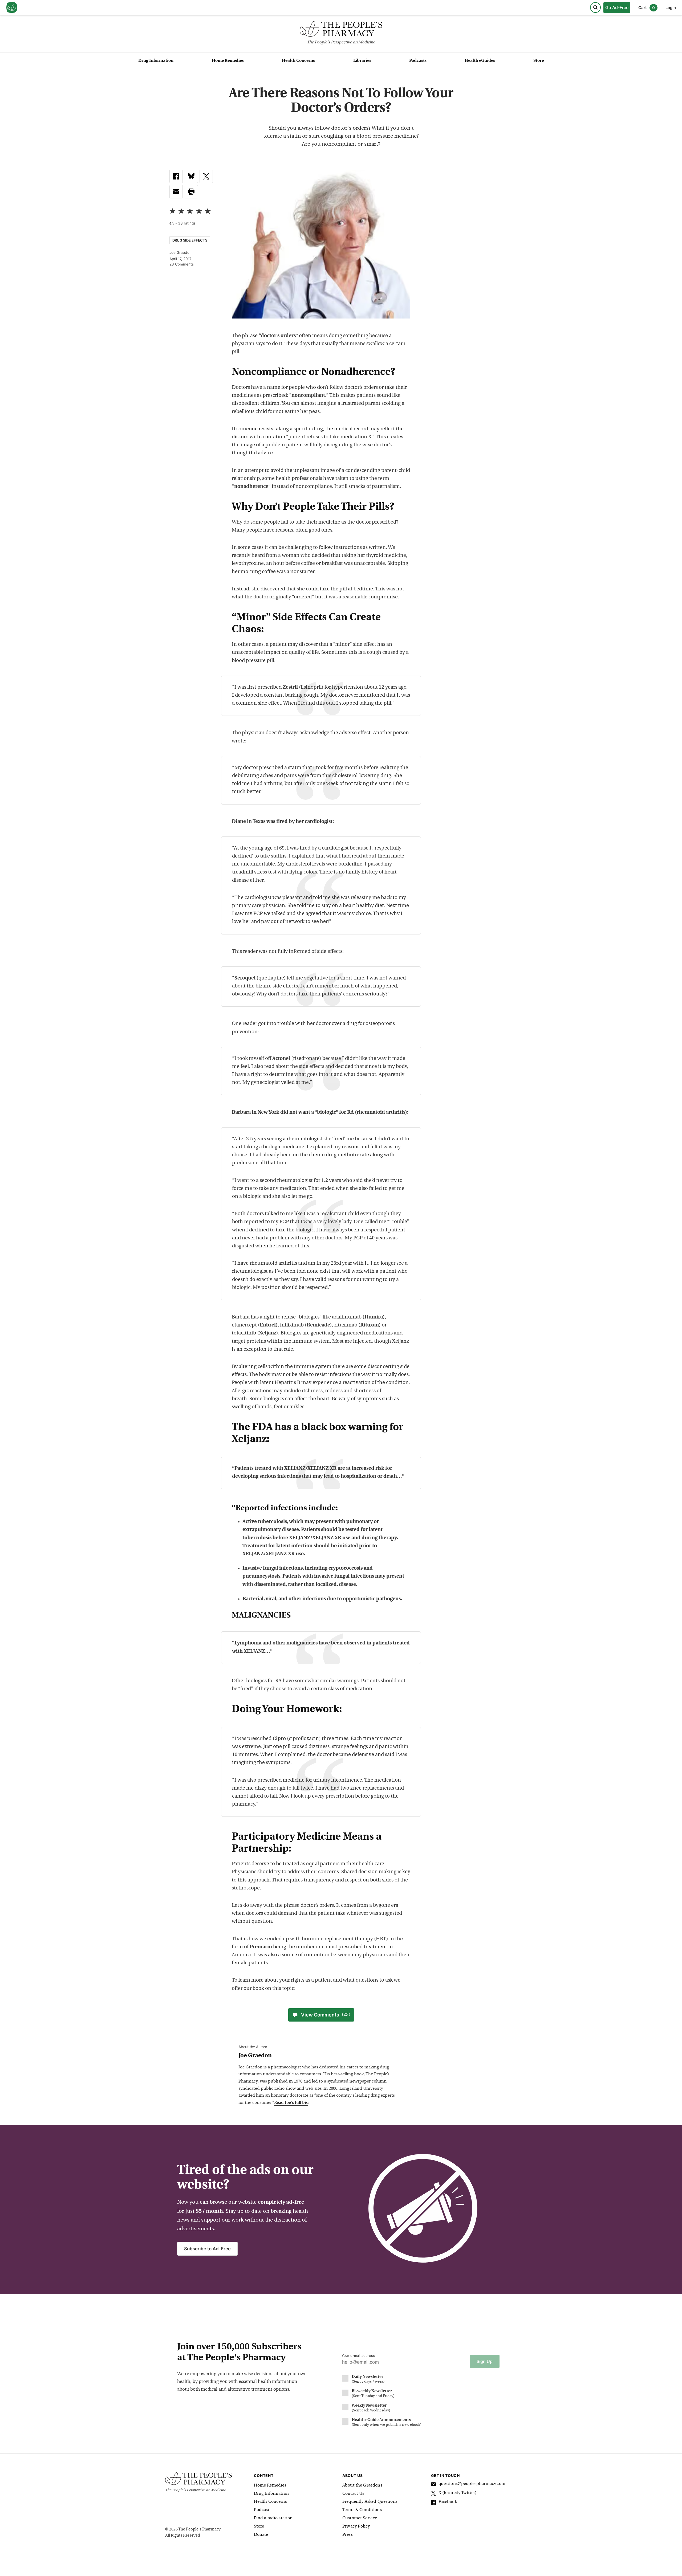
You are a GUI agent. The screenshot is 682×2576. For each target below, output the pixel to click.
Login (671, 8)
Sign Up (485, 2361)
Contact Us (353, 2494)
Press (348, 2535)
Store (539, 61)
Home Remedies (228, 61)
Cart (647, 8)
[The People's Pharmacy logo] (341, 30)
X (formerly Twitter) (458, 2493)
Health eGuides (480, 61)
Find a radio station (273, 2518)
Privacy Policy (356, 2526)
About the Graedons (362, 2485)
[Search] (595, 7)
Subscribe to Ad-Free (207, 2249)
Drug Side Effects (190, 240)
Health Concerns (298, 61)
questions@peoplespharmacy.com (472, 2484)
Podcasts (418, 61)
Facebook (448, 2502)
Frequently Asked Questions (370, 2502)
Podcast (262, 2510)
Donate (261, 2535)
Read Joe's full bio (291, 2103)
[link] (176, 176)
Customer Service (360, 2518)
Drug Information (156, 61)
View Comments (326, 2015)
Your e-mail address (358, 2355)
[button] (191, 192)
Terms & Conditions (362, 2510)
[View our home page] (12, 8)
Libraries (362, 61)
